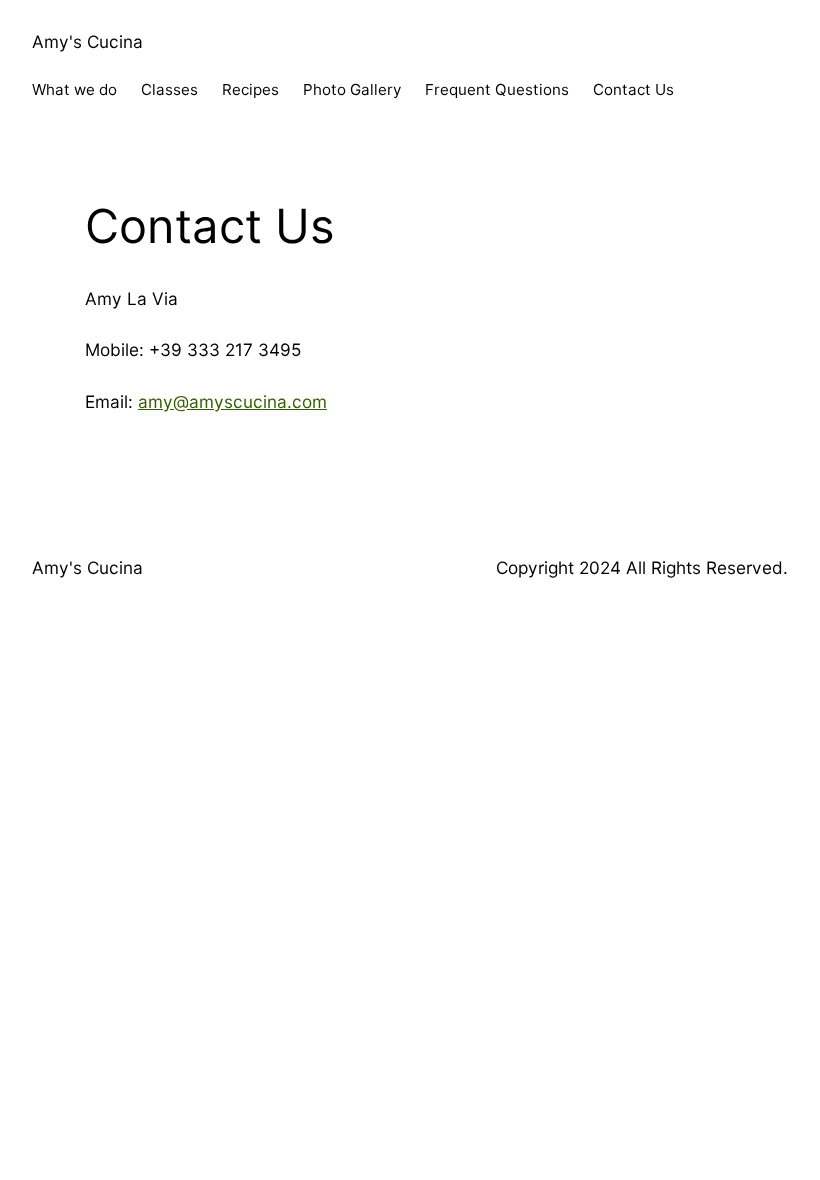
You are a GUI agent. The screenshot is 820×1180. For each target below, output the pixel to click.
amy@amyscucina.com (232, 401)
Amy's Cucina (87, 41)
